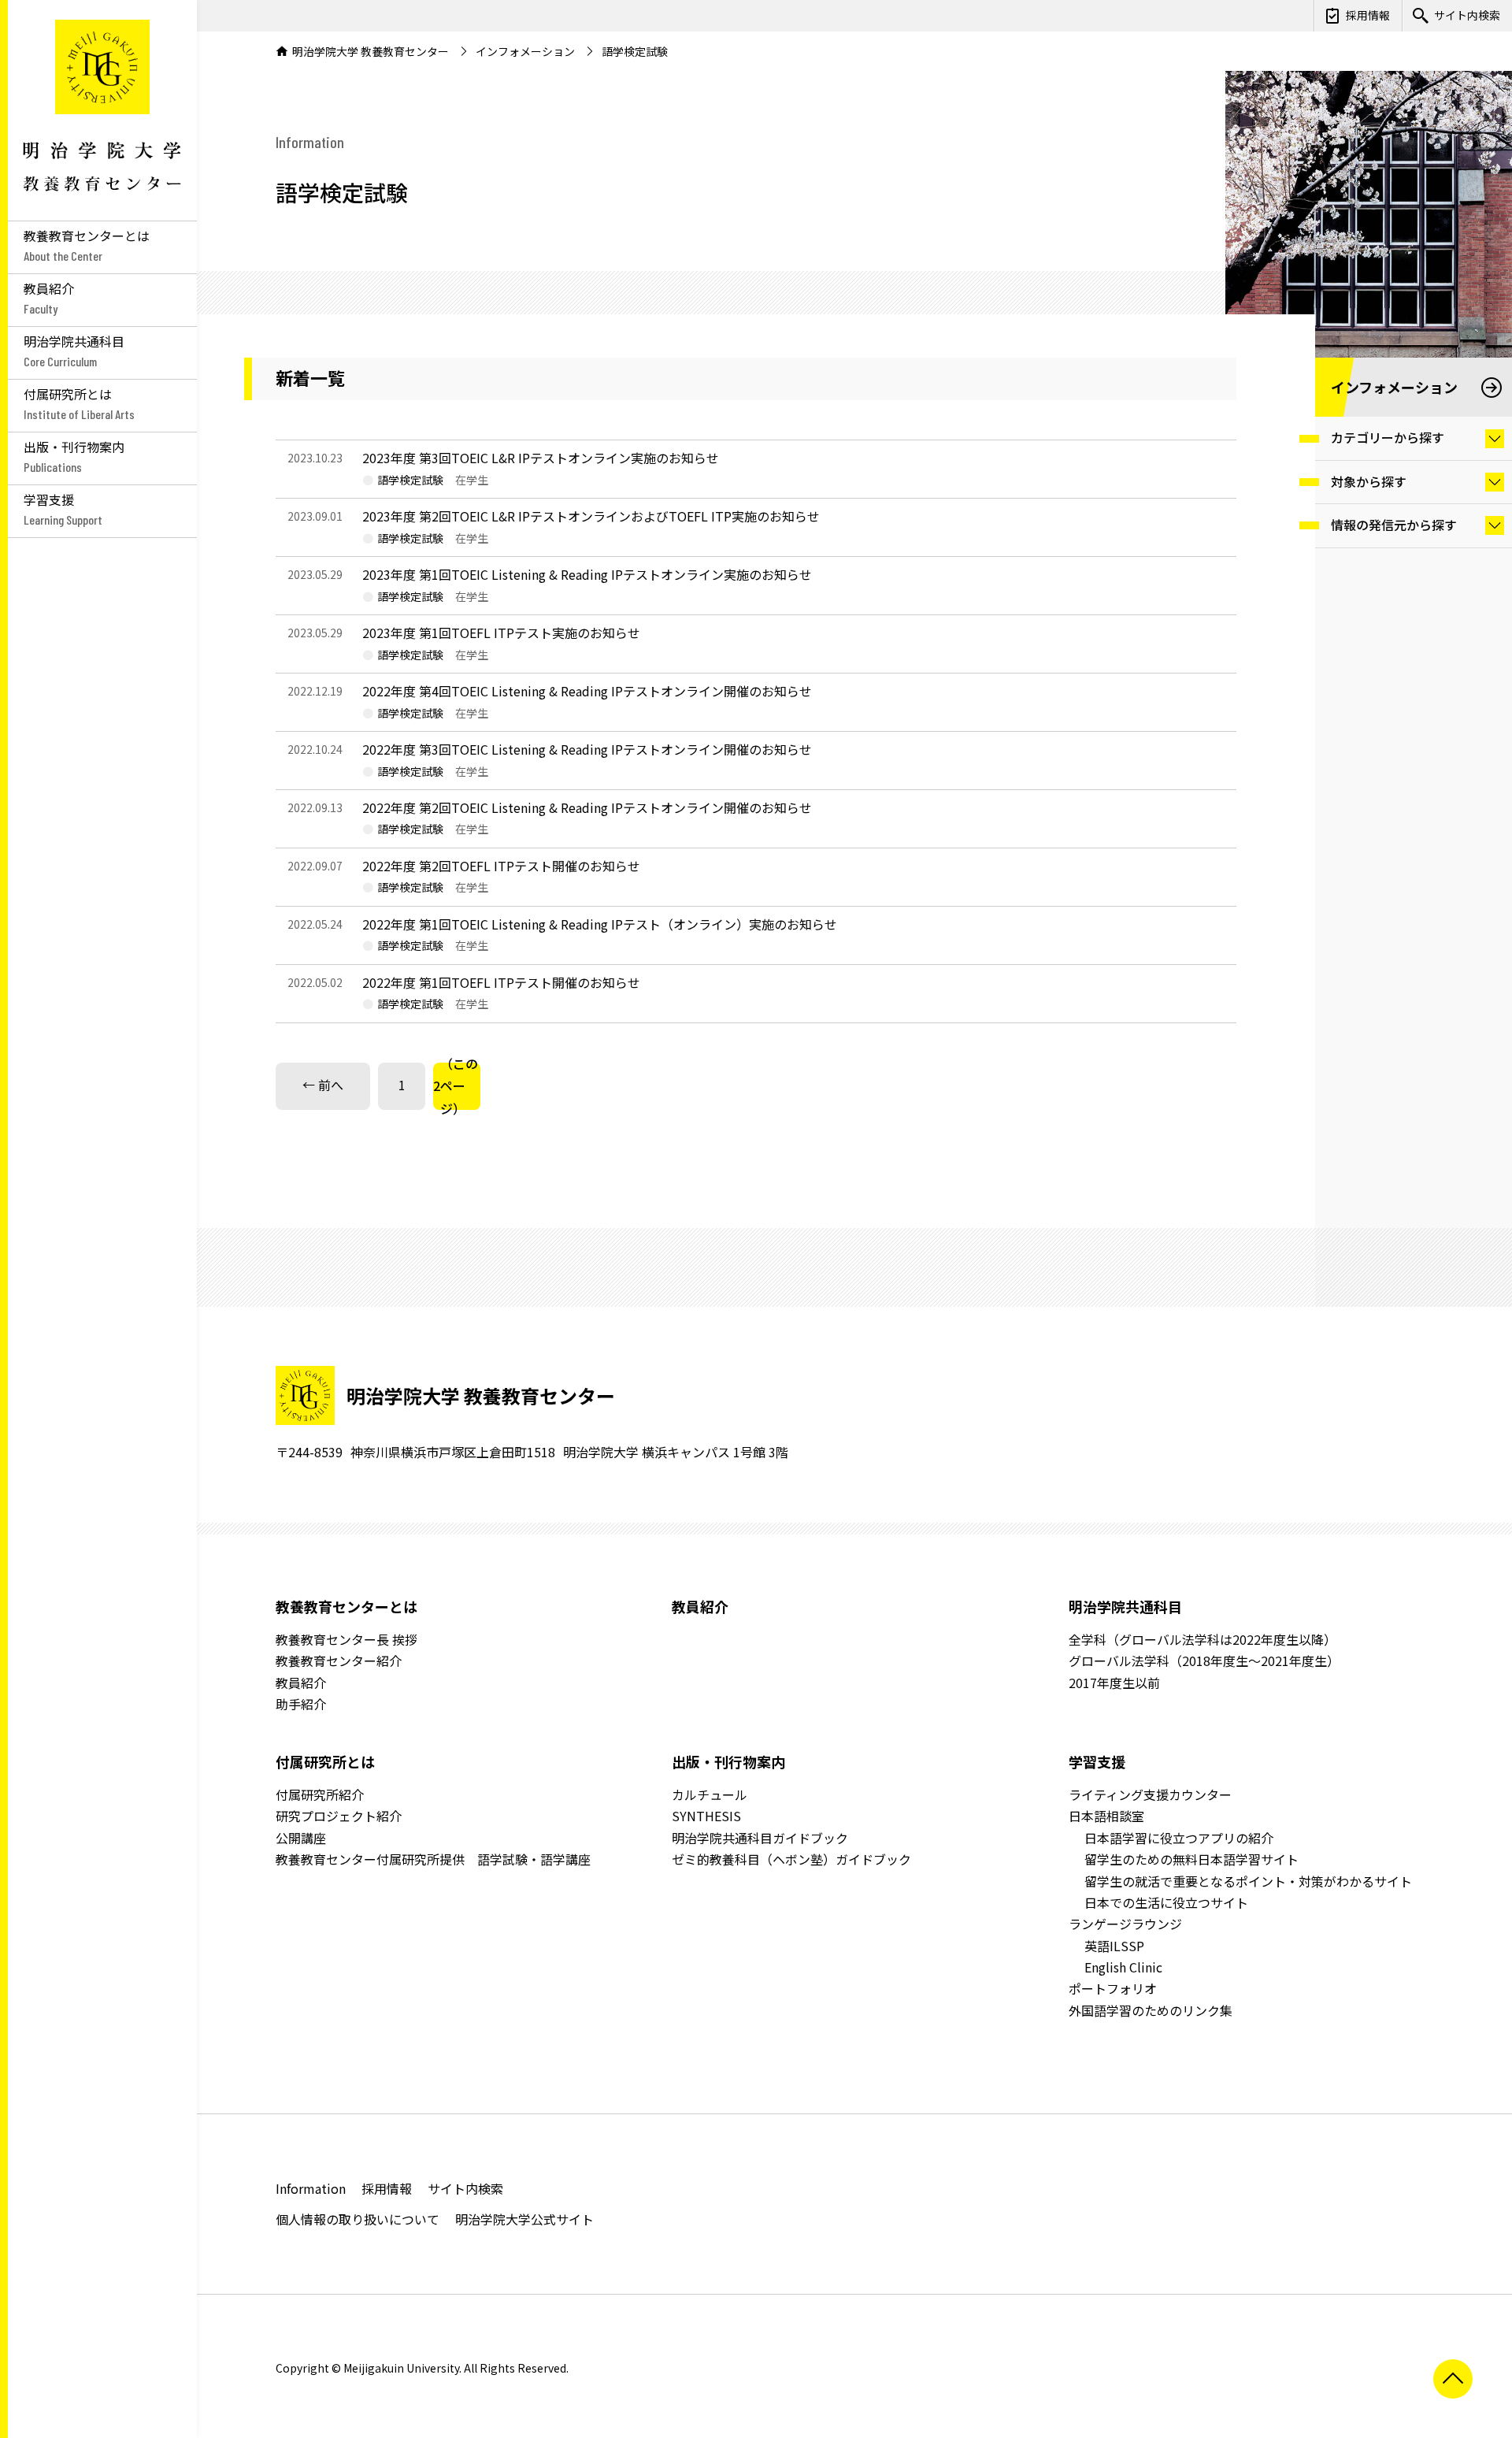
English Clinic (1123, 1967)
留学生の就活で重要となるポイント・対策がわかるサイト (1248, 1881)
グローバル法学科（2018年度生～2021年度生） (1204, 1661)
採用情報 (1368, 15)
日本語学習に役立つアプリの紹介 (1179, 1838)
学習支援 (1097, 1761)
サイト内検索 (1467, 15)
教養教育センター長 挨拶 (346, 1639)
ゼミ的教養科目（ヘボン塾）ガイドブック (791, 1859)
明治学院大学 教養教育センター (102, 110)
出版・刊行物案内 (728, 1761)
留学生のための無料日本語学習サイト (1191, 1859)
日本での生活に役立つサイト (1166, 1902)
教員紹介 (301, 1683)
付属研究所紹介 (320, 1794)
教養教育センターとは (346, 1606)
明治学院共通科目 (1125, 1606)
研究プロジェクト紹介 (339, 1816)
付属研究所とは (325, 1761)
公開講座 (301, 1838)
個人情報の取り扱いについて (358, 2219)
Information (311, 2188)
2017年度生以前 (1114, 1683)
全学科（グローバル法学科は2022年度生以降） (1203, 1639)
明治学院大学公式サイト (524, 2219)
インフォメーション (525, 51)
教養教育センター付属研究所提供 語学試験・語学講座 (433, 1859)
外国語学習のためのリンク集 (1151, 2010)
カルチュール (710, 1794)
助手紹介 (301, 1704)
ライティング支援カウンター (1150, 1794)
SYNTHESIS (706, 1816)
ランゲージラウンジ (1125, 1924)
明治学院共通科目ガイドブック (760, 1838)
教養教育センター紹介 (339, 1661)
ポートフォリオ (1113, 1988)
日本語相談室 (1106, 1816)
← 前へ (323, 1085)
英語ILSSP (1114, 1946)
